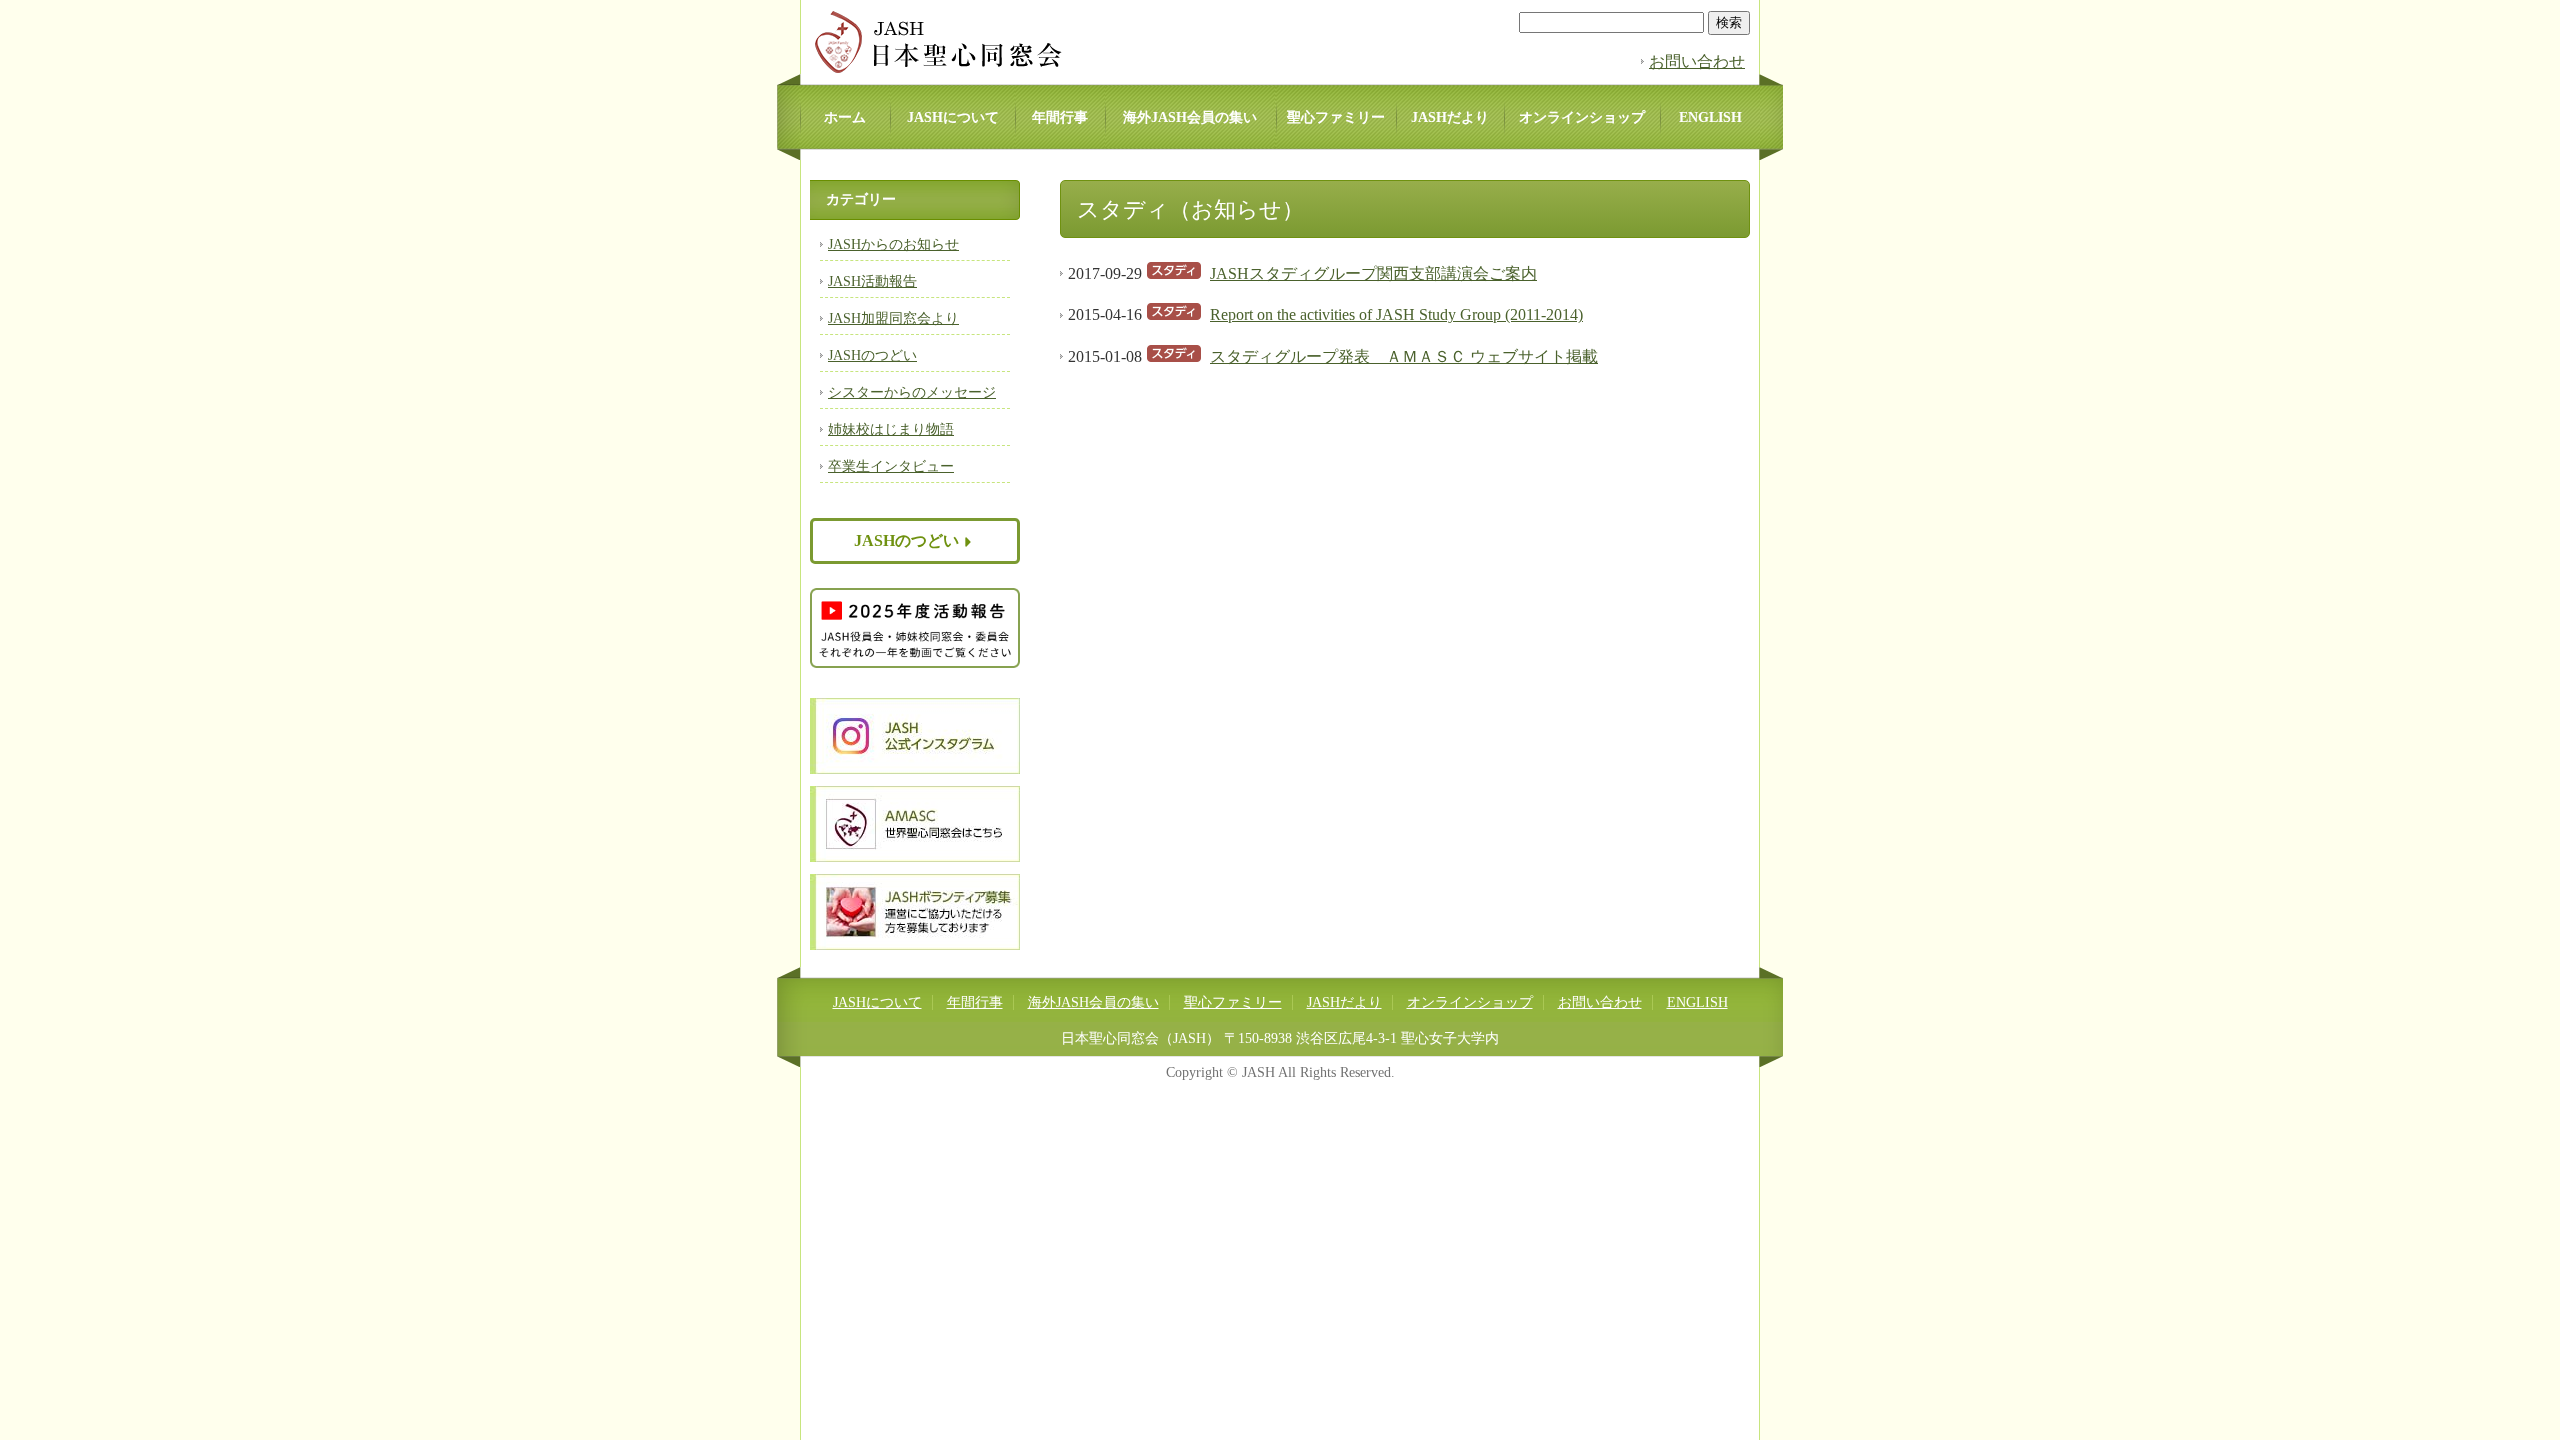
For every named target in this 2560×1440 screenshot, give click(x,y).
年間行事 (1060, 117)
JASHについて (953, 117)
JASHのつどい (872, 355)
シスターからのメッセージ (912, 392)
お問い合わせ (1697, 61)
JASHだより (1450, 117)
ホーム (845, 117)
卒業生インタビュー (891, 466)
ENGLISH (1710, 117)
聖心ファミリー (1336, 117)
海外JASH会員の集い (1190, 117)
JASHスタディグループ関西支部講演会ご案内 (1373, 273)
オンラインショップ (1582, 117)
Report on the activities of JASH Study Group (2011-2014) (1396, 314)
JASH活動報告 (872, 281)
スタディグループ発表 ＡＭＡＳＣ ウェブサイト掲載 (1404, 356)
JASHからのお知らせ (893, 244)
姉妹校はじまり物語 (891, 429)
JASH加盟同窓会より (893, 318)
